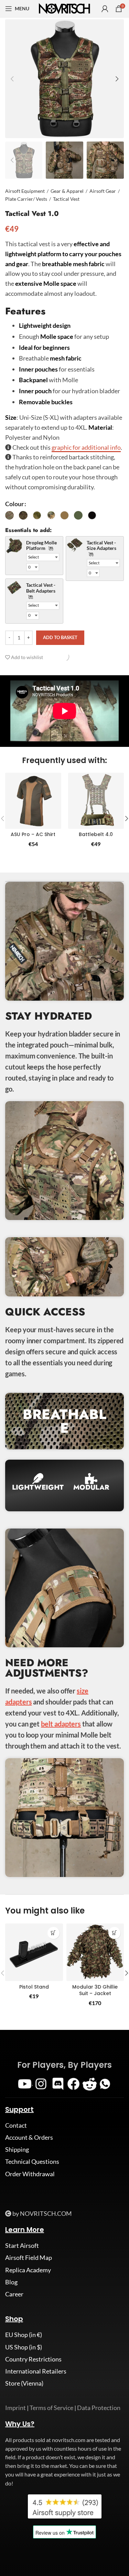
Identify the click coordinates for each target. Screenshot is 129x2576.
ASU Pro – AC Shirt (33, 834)
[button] (53, 1933)
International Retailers (36, 2371)
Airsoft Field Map (29, 2257)
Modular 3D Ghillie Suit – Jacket (95, 1990)
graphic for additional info (86, 447)
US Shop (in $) (24, 2347)
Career (14, 2294)
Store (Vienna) (24, 2383)
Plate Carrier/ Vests (26, 199)
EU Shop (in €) (24, 2335)
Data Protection (99, 2408)
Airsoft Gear (103, 191)
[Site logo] (65, 8)
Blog (11, 2282)
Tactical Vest (66, 199)
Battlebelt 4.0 (96, 834)
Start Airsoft (22, 2245)
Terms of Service (51, 2408)
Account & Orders (29, 2137)
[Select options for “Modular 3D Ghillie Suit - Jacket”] (114, 1933)
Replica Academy (28, 2270)
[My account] (105, 9)
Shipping (17, 2149)
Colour (14, 504)
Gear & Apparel (67, 191)
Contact (16, 2125)
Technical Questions (32, 2161)
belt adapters (61, 1724)
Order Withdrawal (30, 2174)
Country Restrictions (33, 2359)
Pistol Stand (34, 1987)
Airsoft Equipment (25, 191)
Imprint (15, 2408)
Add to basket (60, 637)
